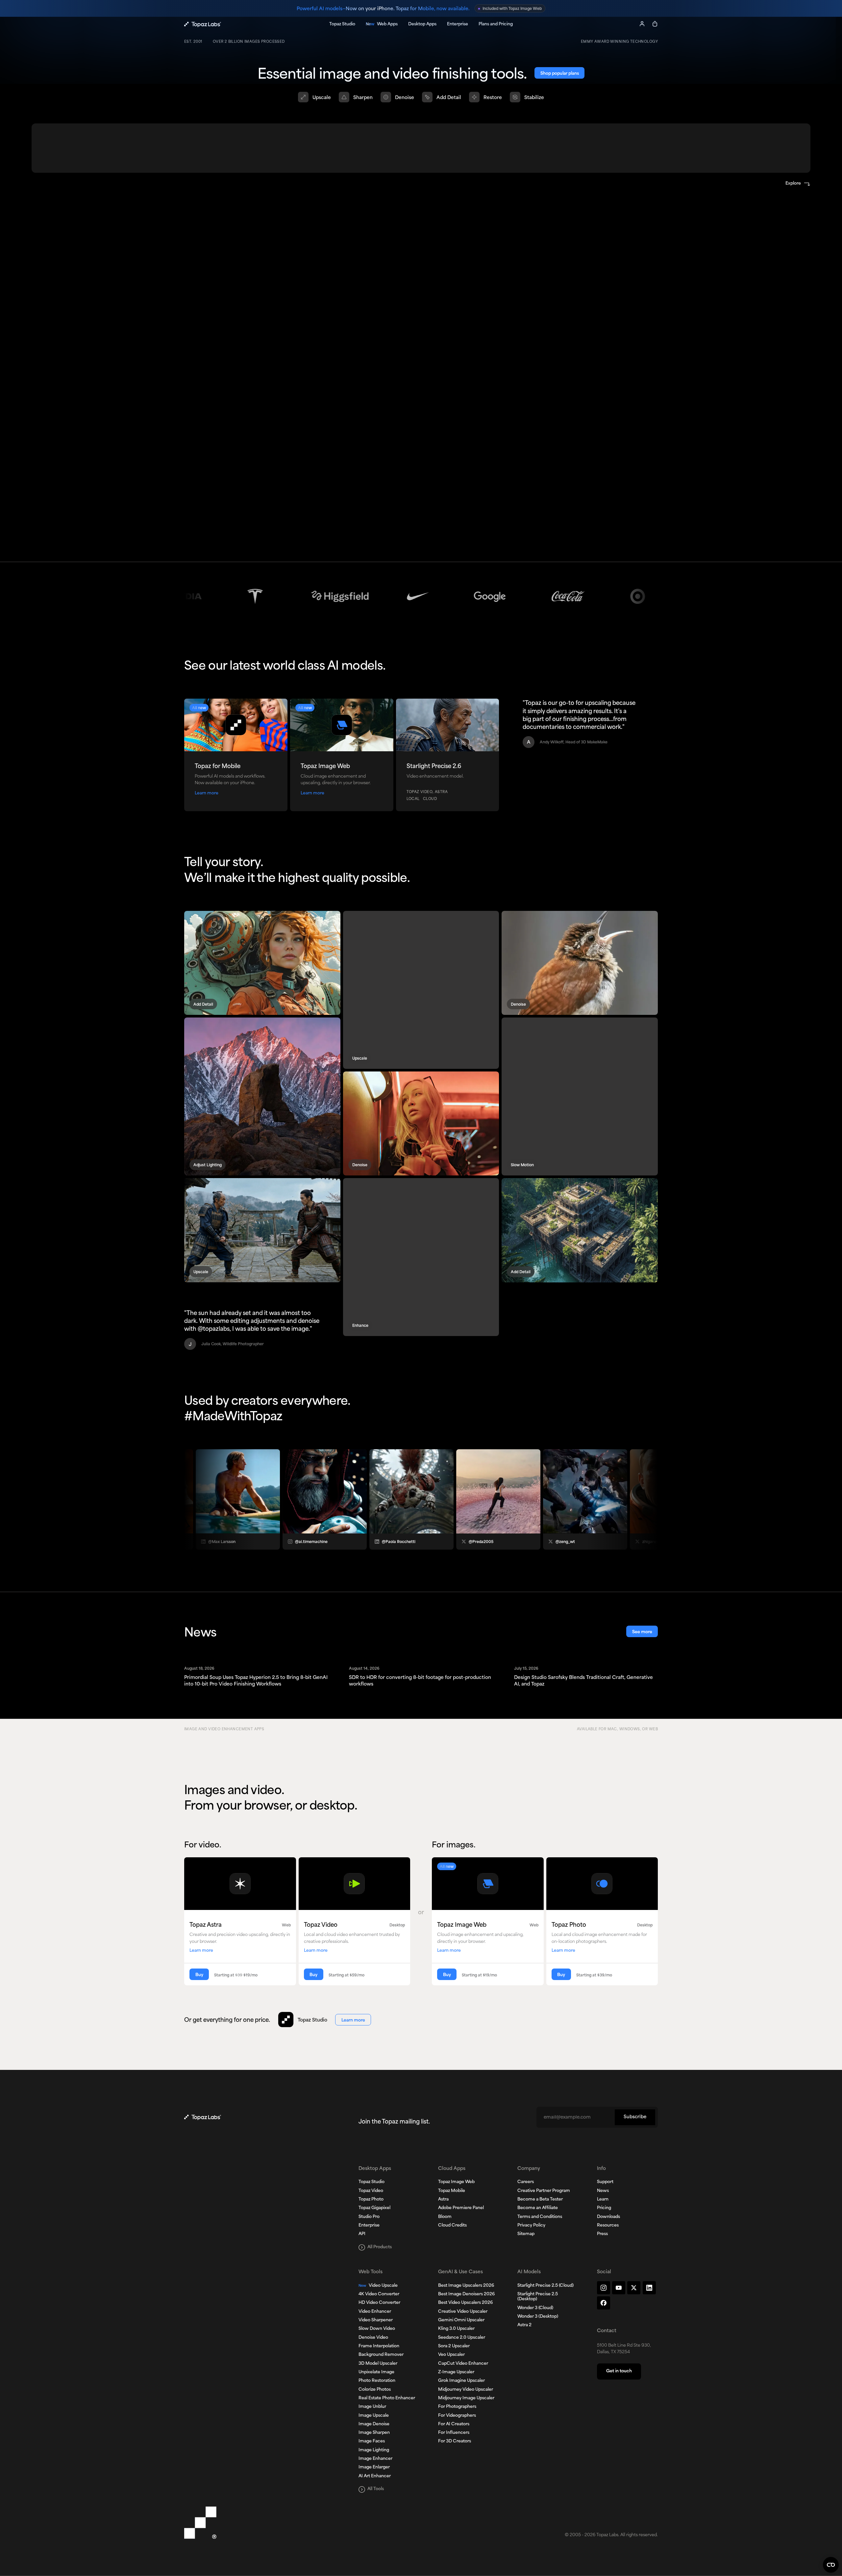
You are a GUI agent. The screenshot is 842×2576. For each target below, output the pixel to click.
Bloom (445, 2217)
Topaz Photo (371, 2200)
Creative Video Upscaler (463, 2312)
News (603, 2191)
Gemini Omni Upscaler (461, 2320)
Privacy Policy (531, 2226)
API (362, 2234)
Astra (443, 2200)
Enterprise (369, 2226)
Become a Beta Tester (540, 2200)
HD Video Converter (379, 2303)
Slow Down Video (377, 2329)
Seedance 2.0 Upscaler (462, 2338)
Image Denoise (374, 2424)
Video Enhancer (375, 2312)
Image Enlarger (374, 2467)
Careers (526, 2182)
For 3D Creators (455, 2441)
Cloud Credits (452, 2226)
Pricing (604, 2208)
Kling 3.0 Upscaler (456, 2329)
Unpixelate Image (376, 2372)
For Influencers (454, 2433)
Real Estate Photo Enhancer (387, 2398)
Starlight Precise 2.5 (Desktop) (538, 2297)
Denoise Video (373, 2338)
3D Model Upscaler (378, 2364)
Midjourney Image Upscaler (466, 2398)
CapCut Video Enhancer (463, 2364)
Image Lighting (374, 2450)
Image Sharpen (374, 2433)
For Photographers (457, 2407)
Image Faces (372, 2441)
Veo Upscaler (451, 2355)
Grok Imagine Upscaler (461, 2381)
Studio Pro (369, 2217)
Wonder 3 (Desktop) (538, 2317)
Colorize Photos (375, 2390)
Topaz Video (371, 2191)
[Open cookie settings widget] (831, 2565)
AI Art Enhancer (375, 2476)
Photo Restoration (377, 2381)
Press (602, 2234)
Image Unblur (372, 2407)
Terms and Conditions (540, 2217)
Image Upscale (374, 2416)
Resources (608, 2226)
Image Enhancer (375, 2459)
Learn (603, 2200)
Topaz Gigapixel (374, 2208)
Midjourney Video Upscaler (466, 2390)
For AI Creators (454, 2424)
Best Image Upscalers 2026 (466, 2286)
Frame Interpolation (379, 2346)
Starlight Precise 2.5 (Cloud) (545, 2286)
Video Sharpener (376, 2320)
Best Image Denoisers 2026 (466, 2294)
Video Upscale (378, 2286)
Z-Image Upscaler (456, 2372)
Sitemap (526, 2234)
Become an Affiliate (538, 2208)
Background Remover (381, 2355)
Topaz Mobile (452, 2191)
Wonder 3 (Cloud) (535, 2308)
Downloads (608, 2217)
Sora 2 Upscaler (454, 2346)
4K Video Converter (379, 2294)
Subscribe (635, 2117)
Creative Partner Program (544, 2191)
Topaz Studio (371, 2182)
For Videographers (457, 2416)
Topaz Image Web (456, 2182)
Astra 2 (524, 2325)
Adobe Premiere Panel (461, 2208)
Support (605, 2182)
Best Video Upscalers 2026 (465, 2303)
